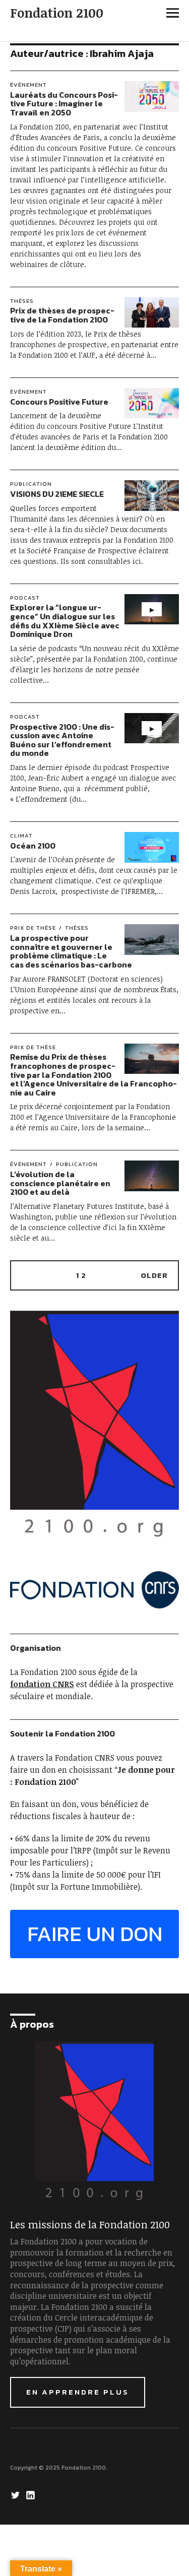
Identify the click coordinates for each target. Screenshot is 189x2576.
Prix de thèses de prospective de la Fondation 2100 (62, 315)
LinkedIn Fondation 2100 (32, 2494)
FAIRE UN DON (95, 1934)
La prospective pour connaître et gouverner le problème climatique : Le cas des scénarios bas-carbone (71, 951)
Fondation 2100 (57, 13)
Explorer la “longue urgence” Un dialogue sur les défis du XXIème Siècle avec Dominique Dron (65, 621)
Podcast (25, 598)
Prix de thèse (33, 928)
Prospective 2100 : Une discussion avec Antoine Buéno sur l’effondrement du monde (62, 740)
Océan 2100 (33, 846)
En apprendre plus (78, 2392)
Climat (21, 835)
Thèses (22, 301)
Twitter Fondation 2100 (17, 2494)
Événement (28, 85)
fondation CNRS (42, 1684)
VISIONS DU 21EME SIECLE (57, 494)
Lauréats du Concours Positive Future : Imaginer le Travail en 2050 (64, 104)
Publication (31, 484)
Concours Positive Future (59, 402)
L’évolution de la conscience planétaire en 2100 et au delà (60, 1183)
